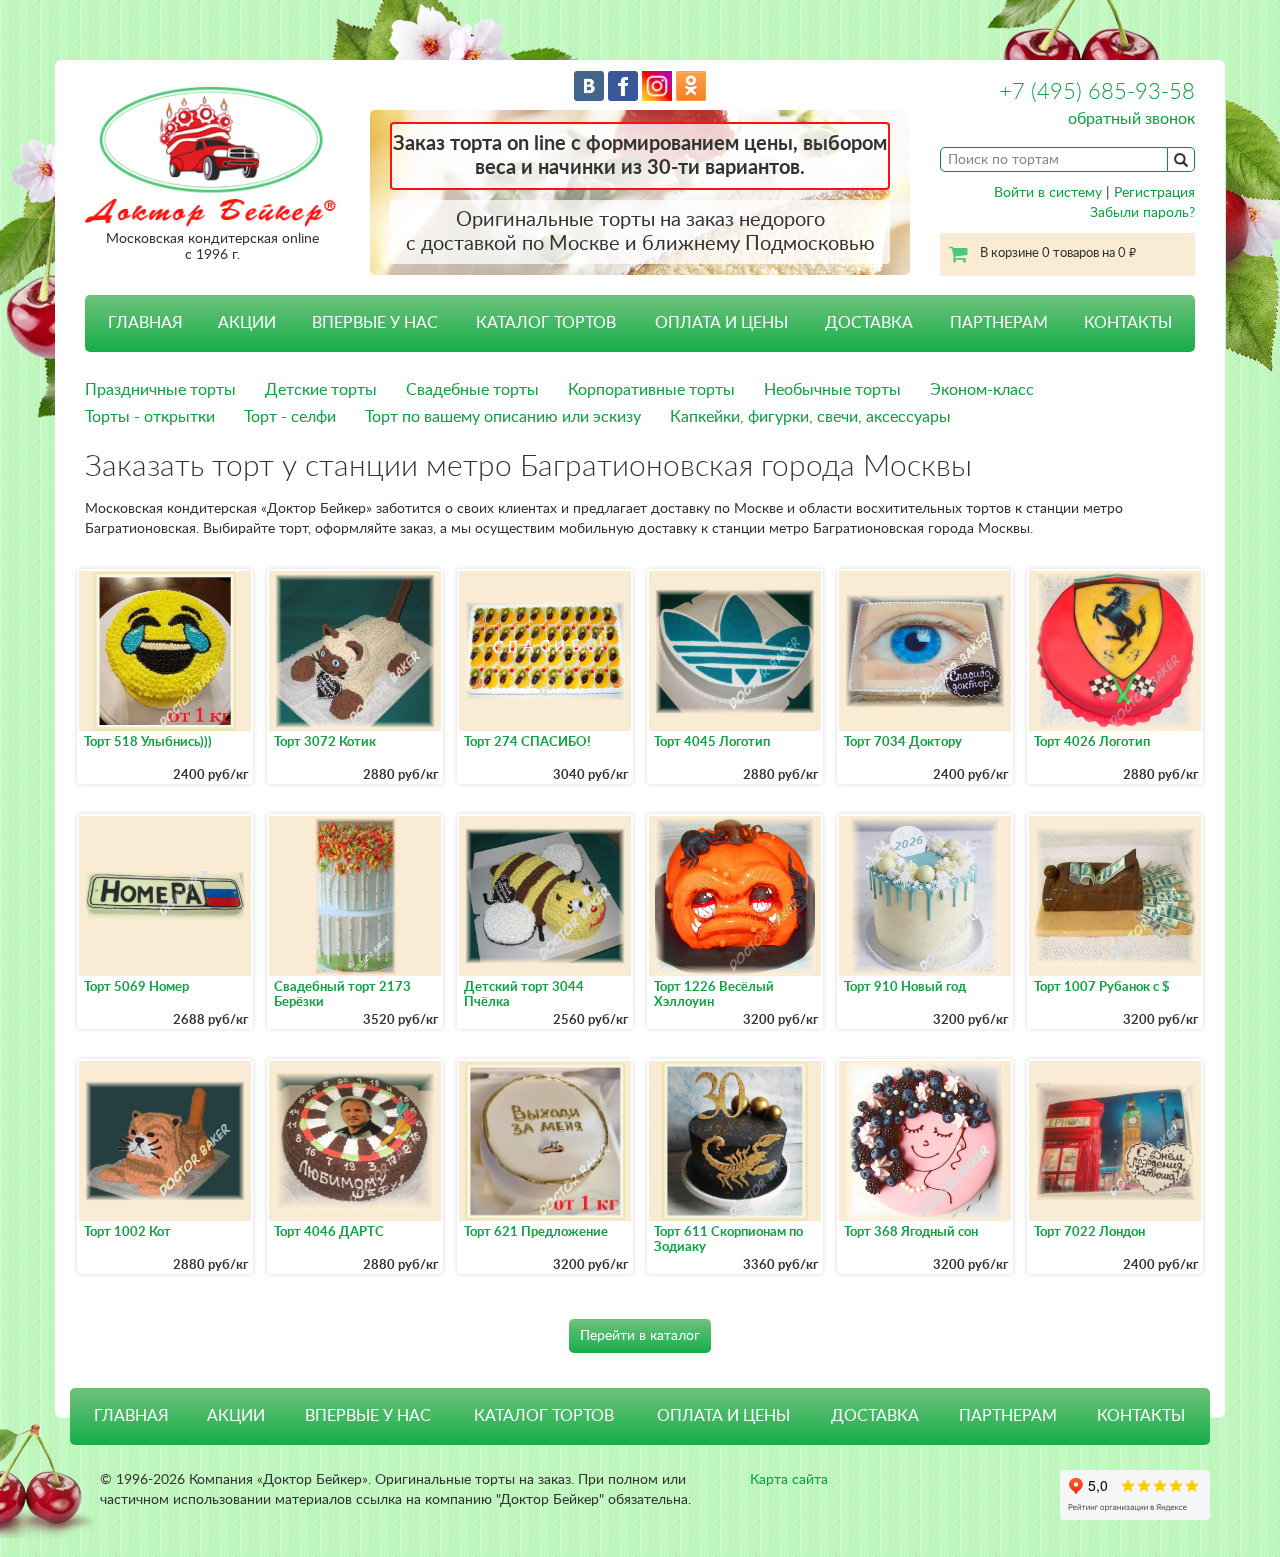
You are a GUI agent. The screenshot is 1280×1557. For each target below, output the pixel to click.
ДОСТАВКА (869, 323)
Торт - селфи (290, 417)
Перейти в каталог (640, 1336)
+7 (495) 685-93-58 (1097, 92)
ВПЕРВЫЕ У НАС (375, 323)
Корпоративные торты (651, 390)
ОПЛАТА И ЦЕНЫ (721, 323)
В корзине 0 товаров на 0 (1058, 253)
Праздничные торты (160, 390)
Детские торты (321, 390)
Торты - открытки (150, 417)
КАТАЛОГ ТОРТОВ (544, 1416)
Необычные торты (832, 390)
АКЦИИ (247, 323)
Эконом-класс (982, 390)
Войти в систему (1048, 193)
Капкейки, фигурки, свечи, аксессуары (810, 417)
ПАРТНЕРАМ (999, 323)
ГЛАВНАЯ (145, 323)
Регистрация (1154, 193)
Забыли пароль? (1142, 213)
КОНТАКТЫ (1128, 323)
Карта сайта (789, 1480)
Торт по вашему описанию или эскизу (503, 417)
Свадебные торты (472, 390)
